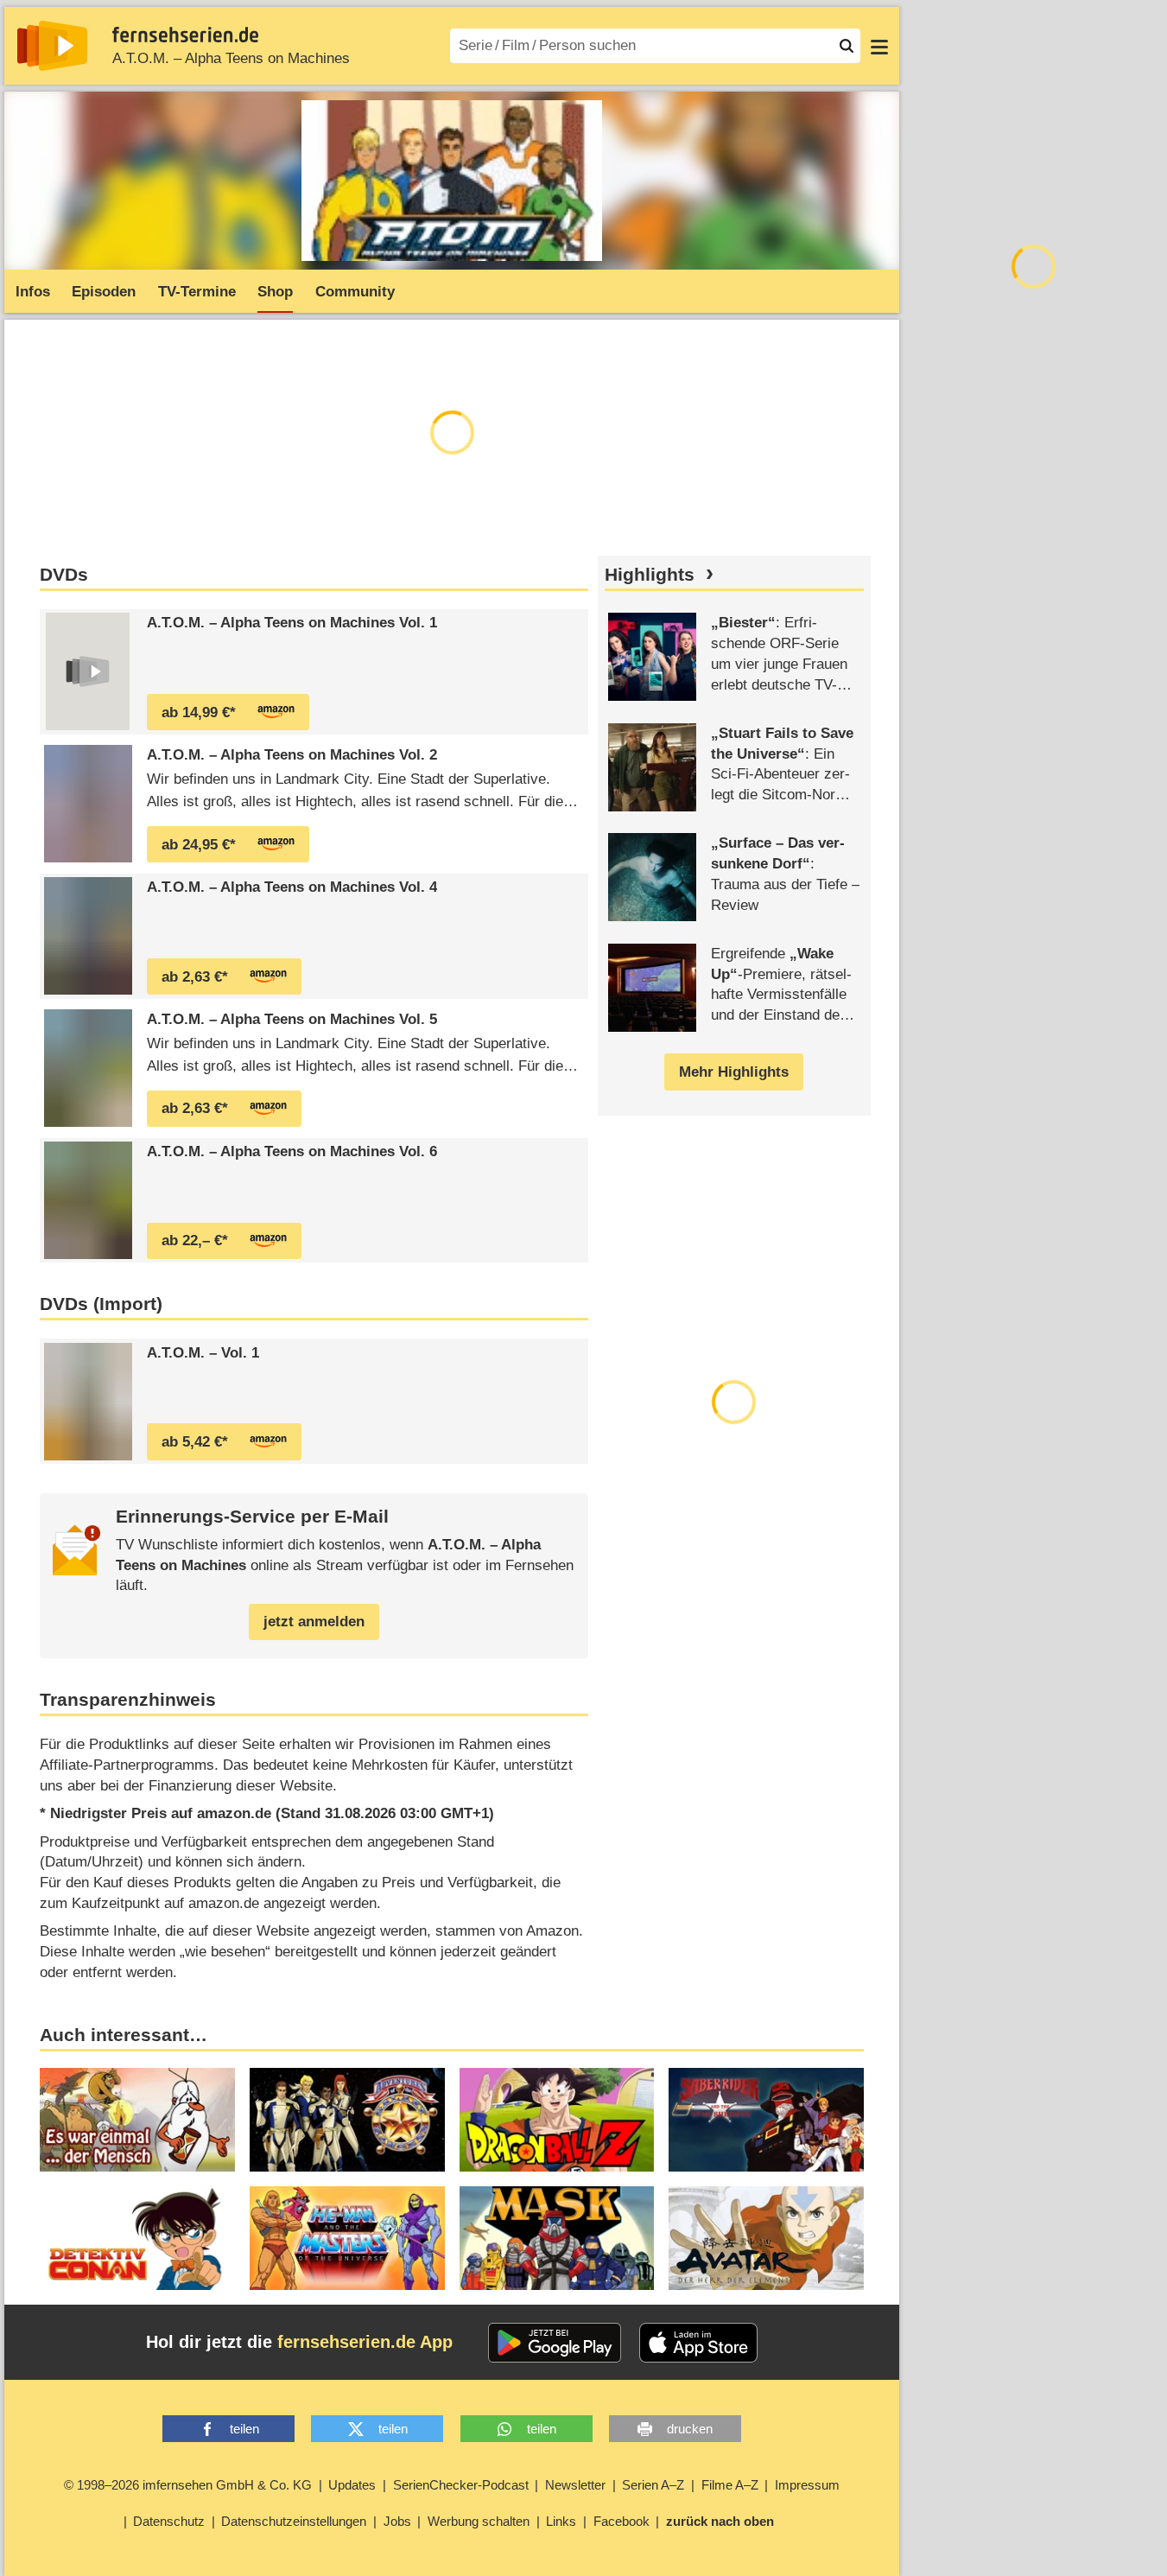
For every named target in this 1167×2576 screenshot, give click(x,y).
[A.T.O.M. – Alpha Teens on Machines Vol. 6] (88, 1200)
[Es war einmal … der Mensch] (137, 2120)
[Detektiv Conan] (137, 2238)
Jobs (397, 2521)
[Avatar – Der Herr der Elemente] (766, 2238)
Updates (352, 2485)
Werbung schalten (479, 2521)
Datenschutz (169, 2521)
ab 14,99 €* (199, 712)
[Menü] (879, 46)
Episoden (104, 292)
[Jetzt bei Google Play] (555, 2343)
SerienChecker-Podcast (461, 2485)
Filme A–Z (730, 2485)
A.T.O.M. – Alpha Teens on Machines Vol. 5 (292, 1019)
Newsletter (575, 2485)
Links (561, 2521)
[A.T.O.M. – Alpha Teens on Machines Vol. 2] (88, 804)
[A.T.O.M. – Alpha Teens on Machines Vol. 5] (88, 1068)
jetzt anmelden (314, 1622)
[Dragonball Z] (557, 2120)
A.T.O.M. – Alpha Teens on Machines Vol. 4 (292, 887)
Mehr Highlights (734, 1072)
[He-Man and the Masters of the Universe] (347, 2238)
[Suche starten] (847, 46)
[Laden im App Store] (699, 2343)
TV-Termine (197, 292)
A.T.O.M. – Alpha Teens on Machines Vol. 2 (292, 755)
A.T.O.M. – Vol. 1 (203, 1353)
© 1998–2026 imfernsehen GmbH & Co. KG (188, 2485)
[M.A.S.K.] (557, 2238)
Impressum (807, 2485)
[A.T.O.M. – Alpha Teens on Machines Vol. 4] (88, 936)
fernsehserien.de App (365, 2342)
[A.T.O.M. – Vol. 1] (88, 1402)
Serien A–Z (653, 2485)
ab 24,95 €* (199, 845)
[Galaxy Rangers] (347, 2120)
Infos (33, 292)
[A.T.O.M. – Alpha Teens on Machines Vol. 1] (88, 671)
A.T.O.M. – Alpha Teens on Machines (231, 58)
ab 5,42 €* (195, 1442)
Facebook (622, 2521)
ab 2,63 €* (195, 977)
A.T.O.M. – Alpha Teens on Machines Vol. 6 (292, 1151)
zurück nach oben (720, 2521)
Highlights (650, 575)
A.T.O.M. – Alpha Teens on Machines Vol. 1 (292, 623)
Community (355, 292)
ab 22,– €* (195, 1240)
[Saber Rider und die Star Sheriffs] (766, 2120)
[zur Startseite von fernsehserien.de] (52, 46)
